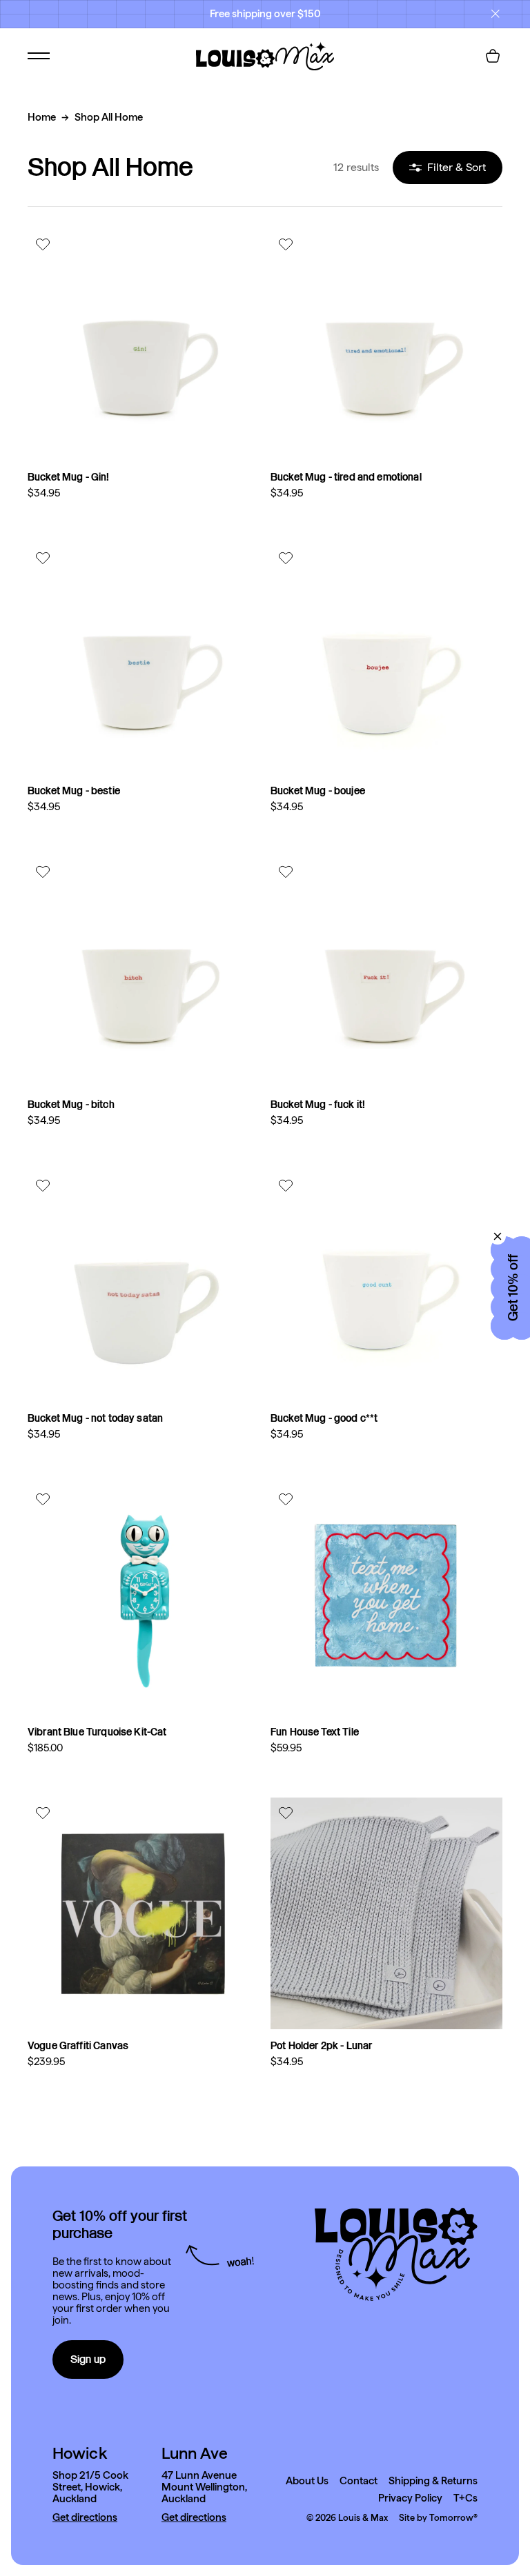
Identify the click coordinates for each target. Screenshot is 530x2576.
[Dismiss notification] (495, 14)
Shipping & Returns (433, 2481)
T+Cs (465, 2498)
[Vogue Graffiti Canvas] (144, 1913)
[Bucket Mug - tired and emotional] (386, 345)
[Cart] (493, 56)
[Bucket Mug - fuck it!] (386, 972)
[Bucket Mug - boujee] (386, 658)
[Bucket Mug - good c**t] (386, 1286)
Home (42, 117)
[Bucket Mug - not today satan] (144, 1286)
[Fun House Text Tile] (386, 1600)
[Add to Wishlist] (45, 244)
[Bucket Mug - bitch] (144, 972)
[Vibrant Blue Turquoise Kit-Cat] (144, 1600)
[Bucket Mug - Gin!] (144, 345)
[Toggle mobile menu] (39, 56)
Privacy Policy (410, 2498)
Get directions (85, 2518)
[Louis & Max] (265, 56)
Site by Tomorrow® (438, 2518)
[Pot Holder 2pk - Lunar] (386, 1913)
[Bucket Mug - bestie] (144, 658)
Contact (359, 2481)
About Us (307, 2481)
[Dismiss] (498, 1236)
